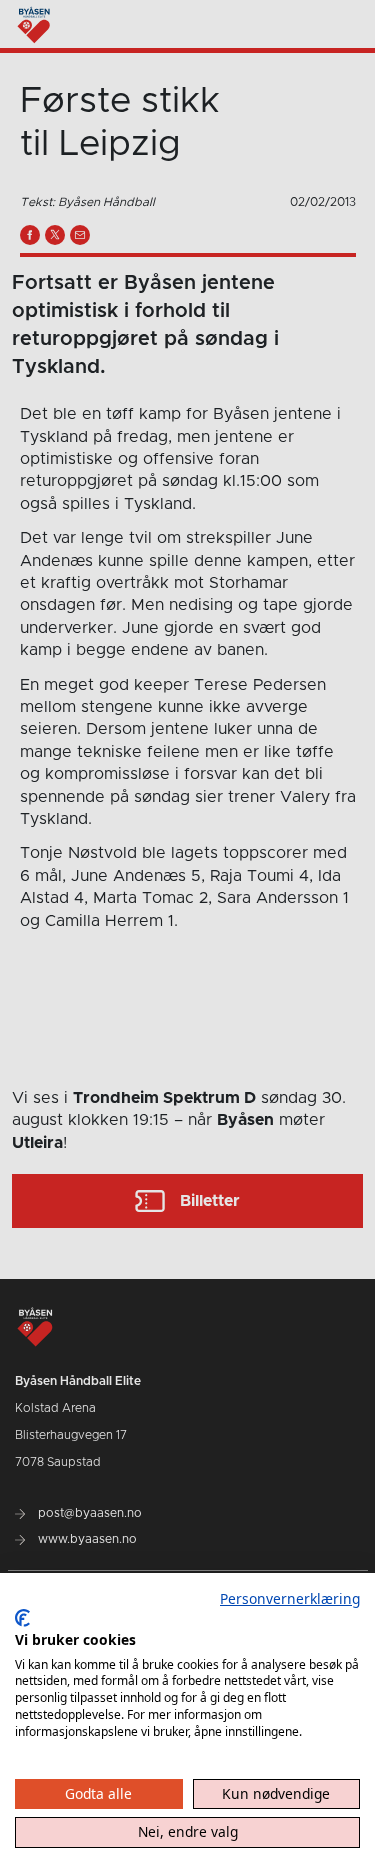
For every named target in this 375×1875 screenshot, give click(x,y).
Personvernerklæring (290, 1598)
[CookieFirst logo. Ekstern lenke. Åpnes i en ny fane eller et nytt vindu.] (22, 1618)
